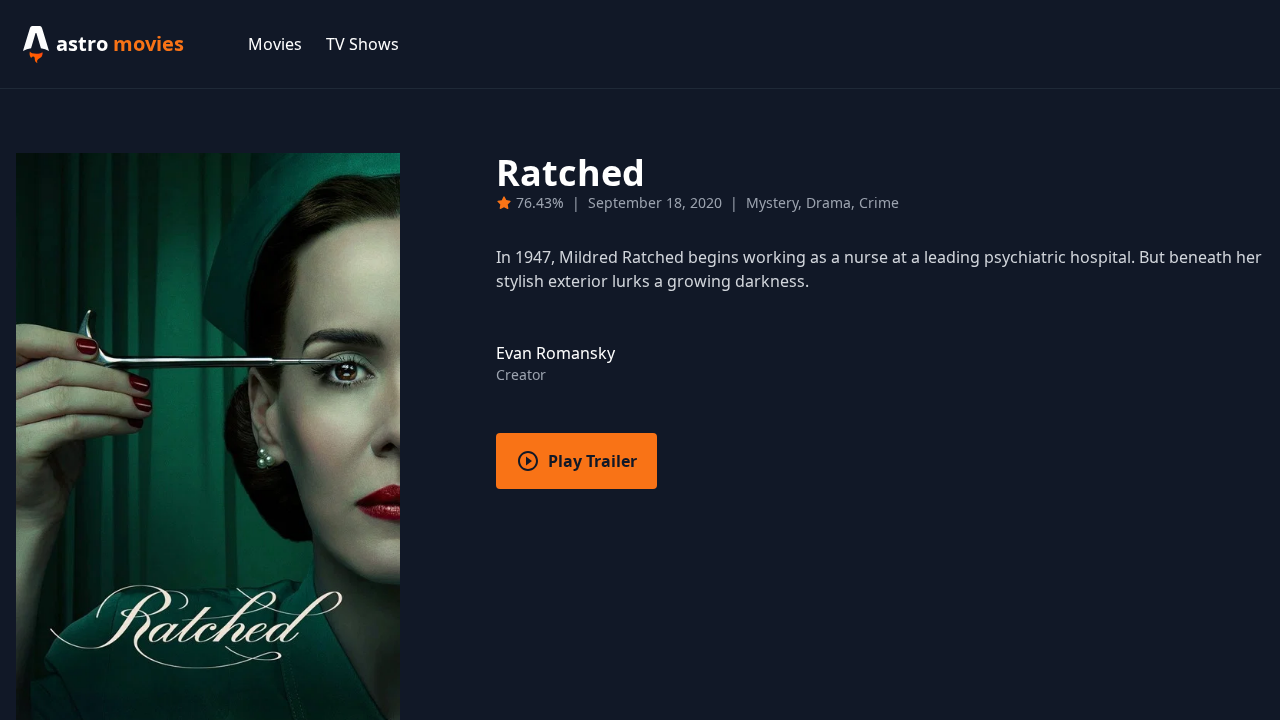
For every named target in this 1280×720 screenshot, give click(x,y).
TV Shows (362, 44)
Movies (275, 44)
